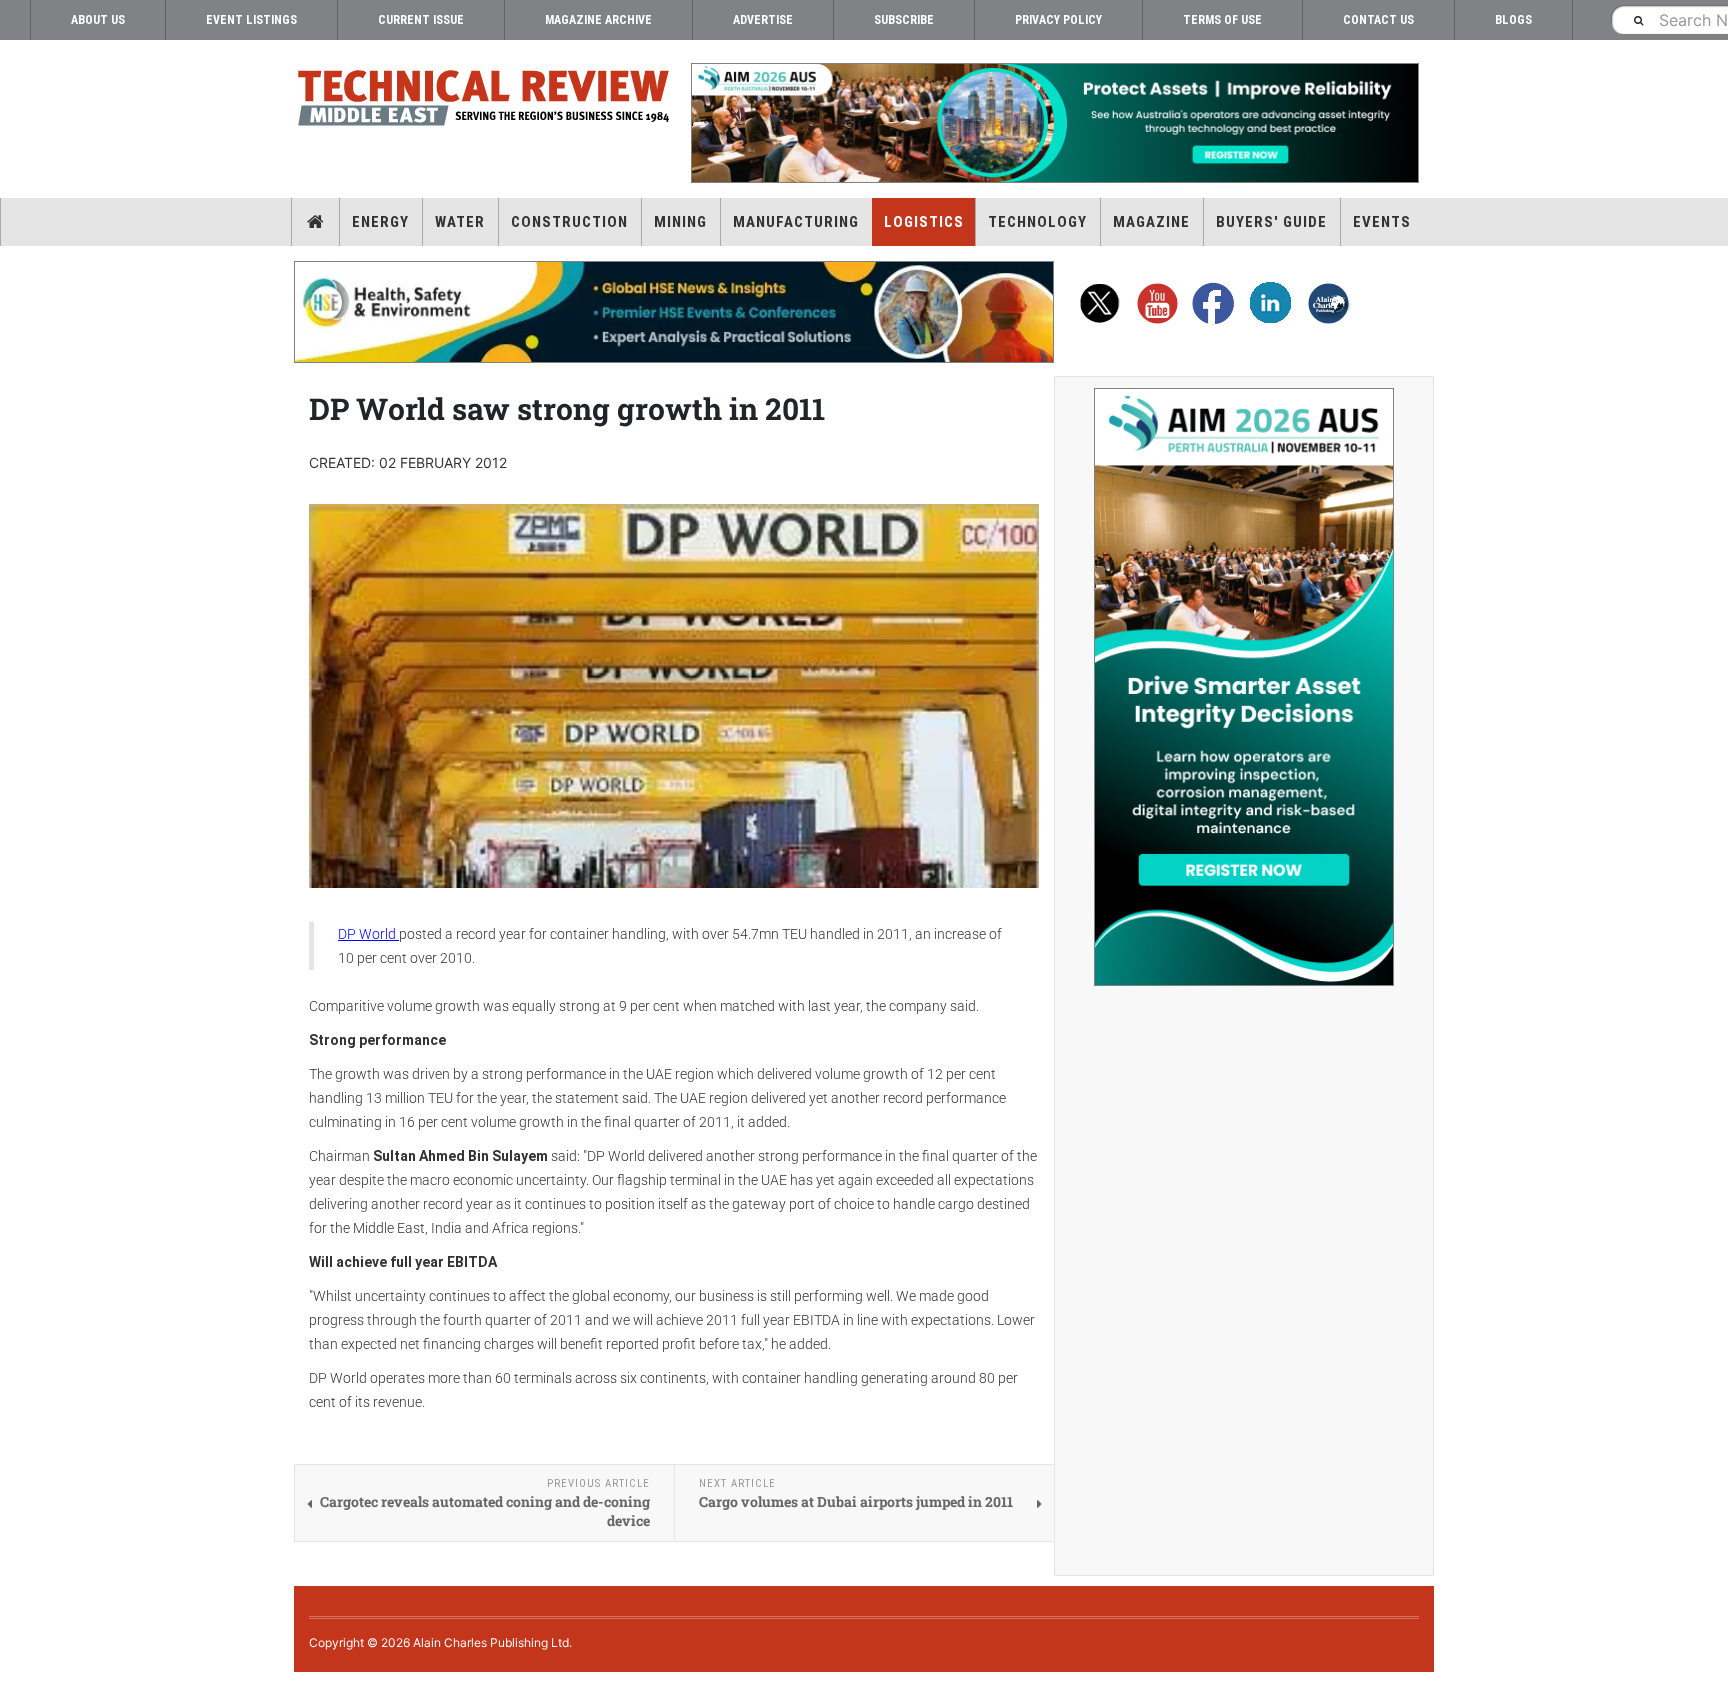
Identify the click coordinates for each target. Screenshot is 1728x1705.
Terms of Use (1222, 20)
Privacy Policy (1058, 20)
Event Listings (251, 20)
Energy (380, 222)
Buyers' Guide (1271, 222)
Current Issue (421, 20)
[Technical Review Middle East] (484, 101)
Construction (569, 222)
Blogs (1513, 20)
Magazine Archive (598, 20)
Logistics (924, 222)
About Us (98, 20)
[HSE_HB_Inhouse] (674, 312)
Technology (1037, 222)
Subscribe (904, 20)
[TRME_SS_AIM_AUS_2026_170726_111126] (1244, 687)
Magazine (1151, 222)
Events (1382, 222)
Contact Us (1378, 20)
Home (315, 222)
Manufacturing (796, 222)
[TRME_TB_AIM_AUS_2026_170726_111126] (1054, 123)
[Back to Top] (15, 1688)
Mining (680, 222)
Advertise (763, 20)
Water (460, 222)
